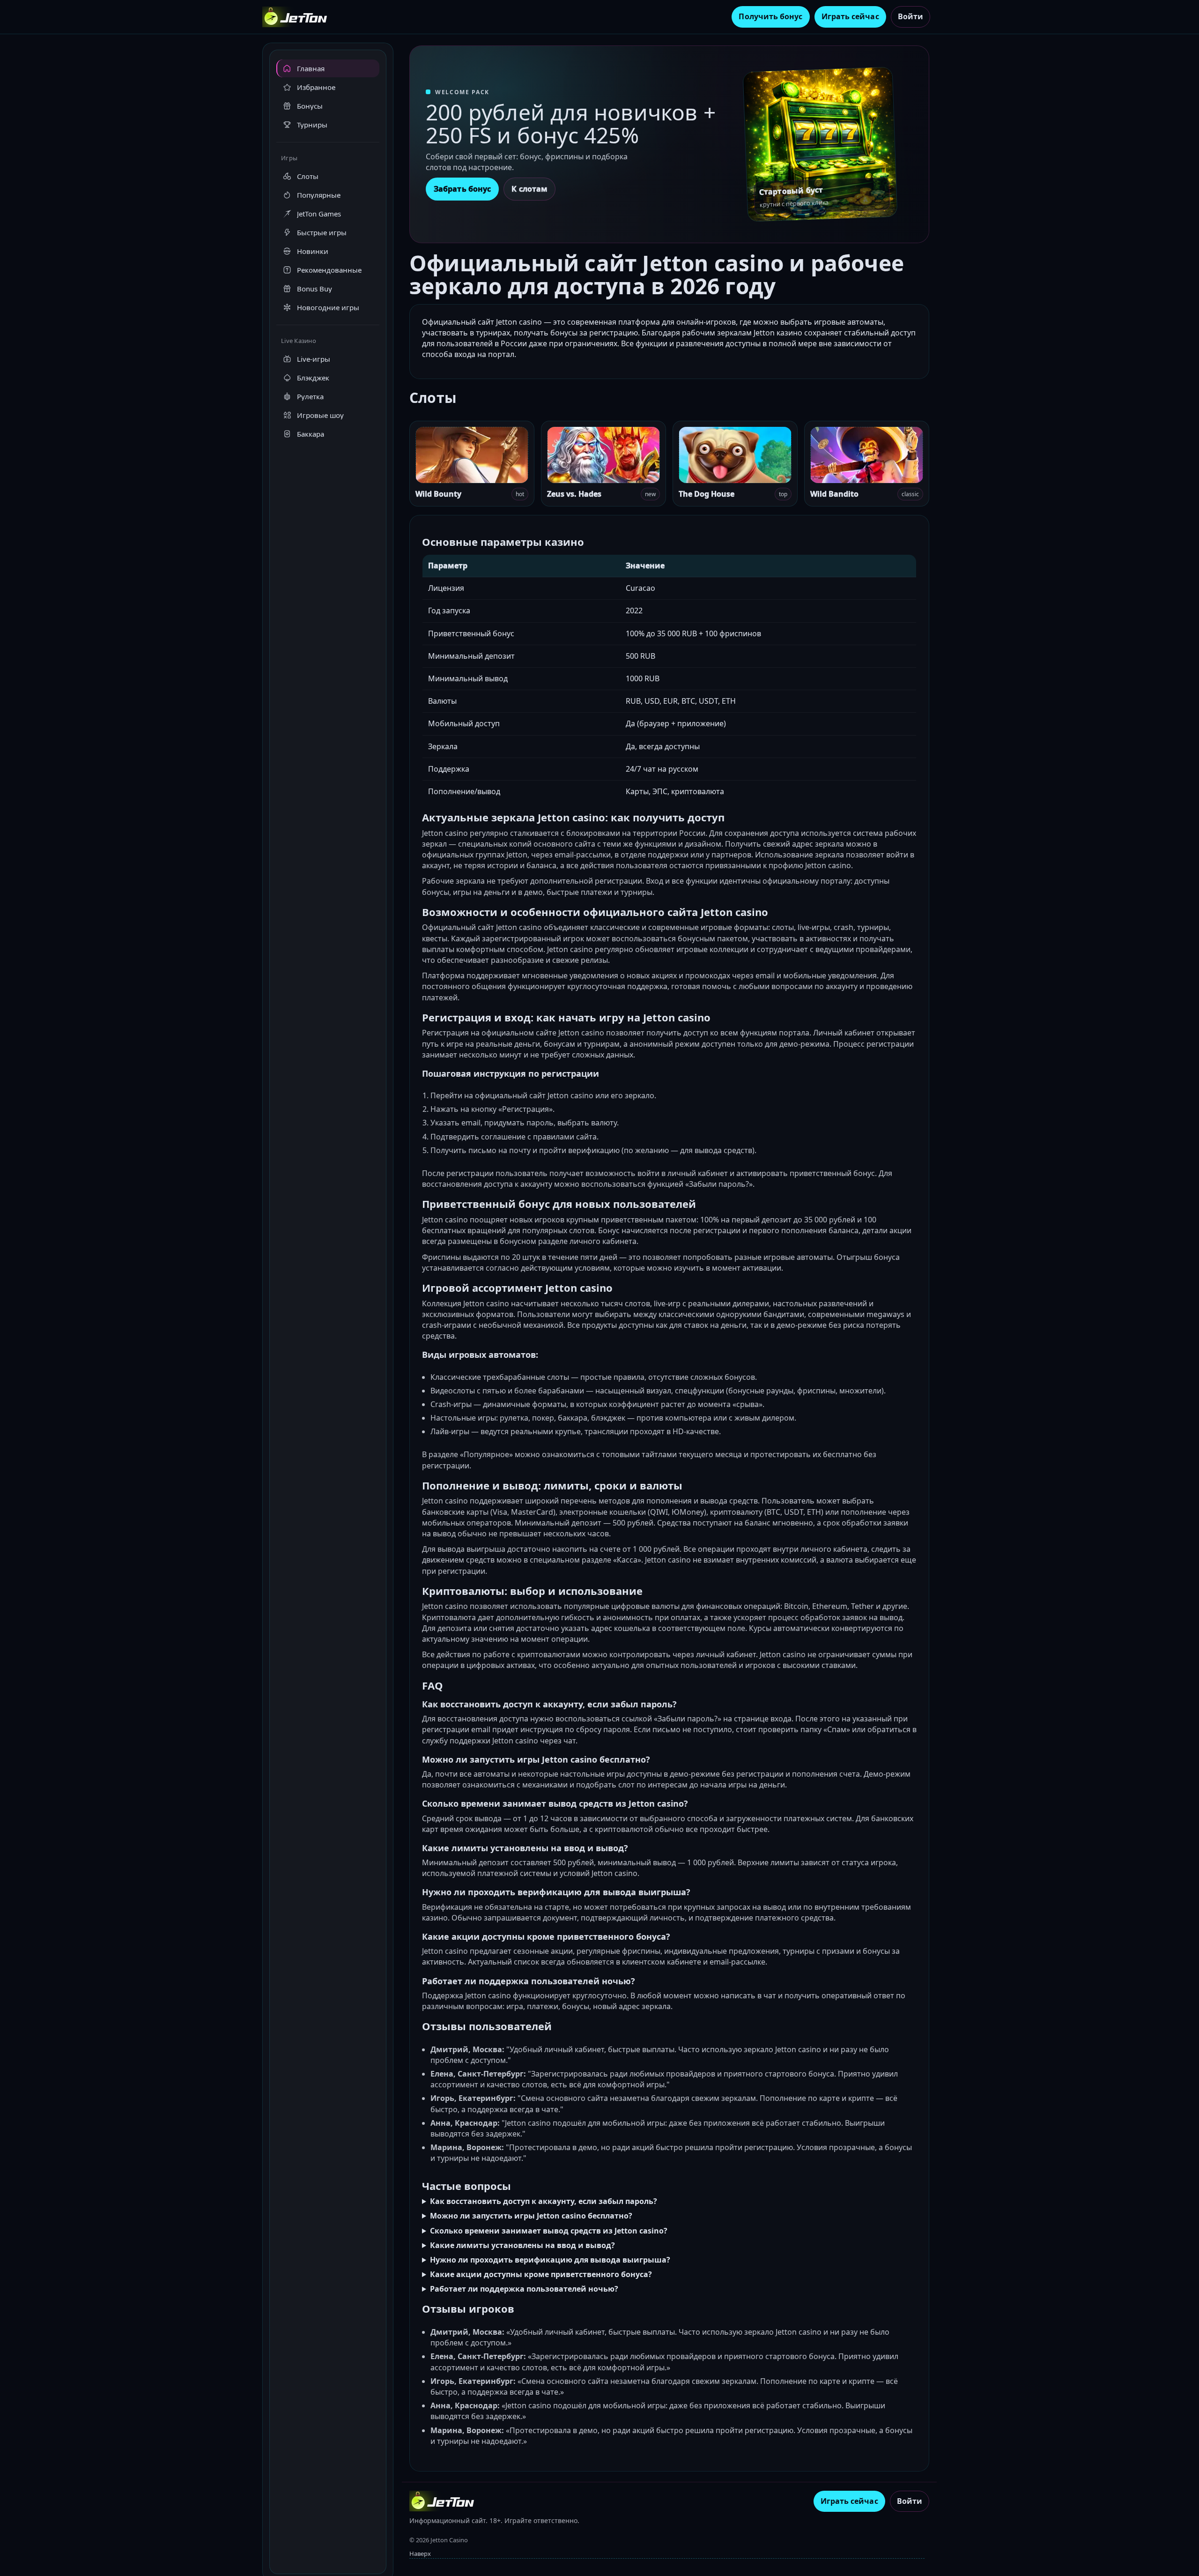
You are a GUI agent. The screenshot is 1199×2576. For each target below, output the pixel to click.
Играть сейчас (850, 16)
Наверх (420, 2554)
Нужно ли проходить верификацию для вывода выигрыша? (550, 2260)
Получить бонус (770, 16)
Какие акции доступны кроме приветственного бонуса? (541, 2274)
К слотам (529, 189)
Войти (910, 16)
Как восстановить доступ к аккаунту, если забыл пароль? (544, 2201)
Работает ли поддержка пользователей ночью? (524, 2289)
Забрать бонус (462, 189)
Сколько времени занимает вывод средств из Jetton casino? (549, 2231)
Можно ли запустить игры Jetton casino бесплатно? (531, 2216)
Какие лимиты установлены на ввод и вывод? (522, 2245)
